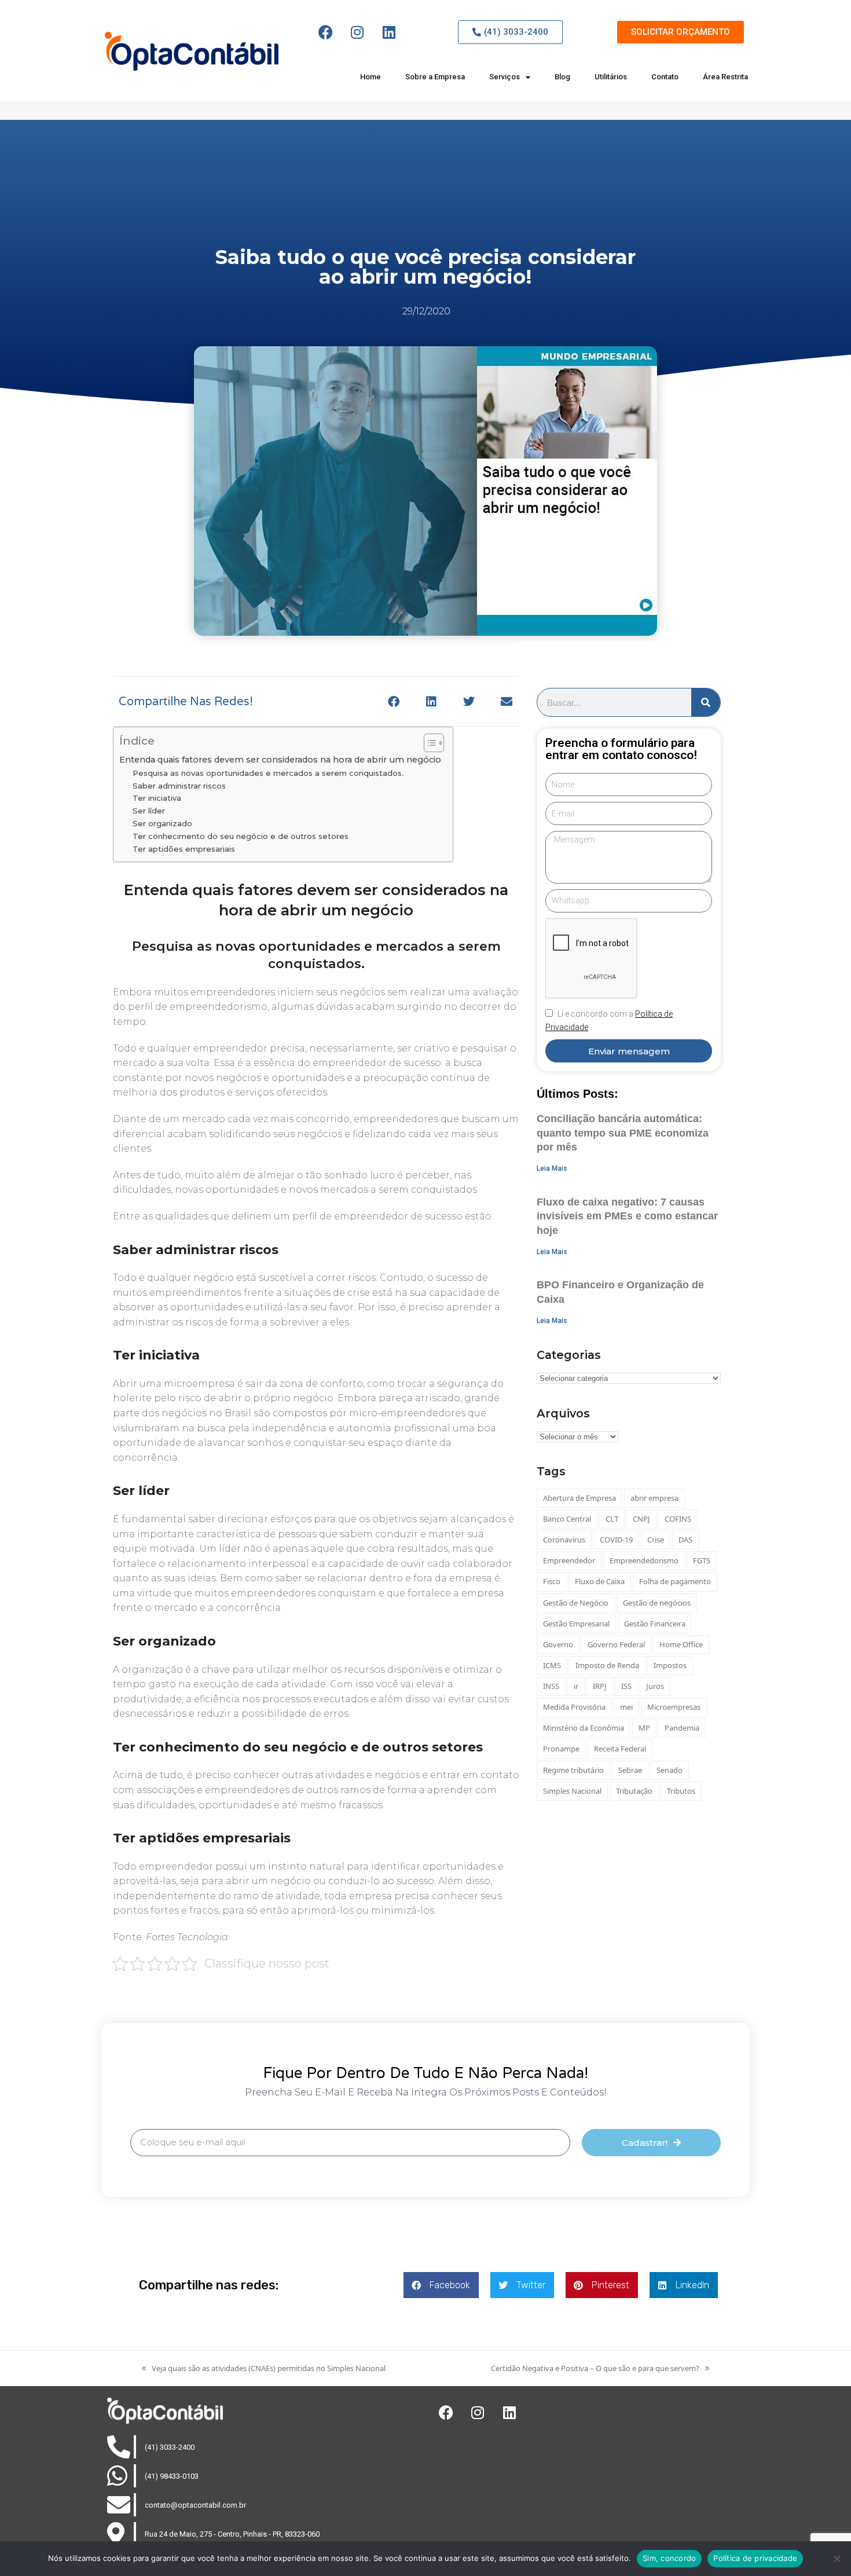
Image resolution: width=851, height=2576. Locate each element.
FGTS (702, 1560)
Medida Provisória (574, 1707)
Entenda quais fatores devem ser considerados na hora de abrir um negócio (280, 760)
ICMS (552, 1665)
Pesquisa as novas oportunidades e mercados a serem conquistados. (268, 773)
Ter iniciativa (157, 798)
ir (576, 1686)
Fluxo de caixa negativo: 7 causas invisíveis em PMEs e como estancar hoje (627, 1216)
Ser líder (149, 811)
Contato (665, 77)
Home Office (681, 1644)
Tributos (681, 1791)
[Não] (837, 2559)
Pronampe (561, 1749)
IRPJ (600, 1686)
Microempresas (674, 1707)
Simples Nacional (572, 1791)
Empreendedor (569, 1560)
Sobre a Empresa (435, 77)
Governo (558, 1644)
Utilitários (611, 77)
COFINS (678, 1519)
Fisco (552, 1581)
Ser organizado (162, 823)
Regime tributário (573, 1770)
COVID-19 (616, 1540)
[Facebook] (325, 32)
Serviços (505, 77)
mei (626, 1707)
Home (371, 77)
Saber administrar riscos (179, 786)
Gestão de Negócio (576, 1603)
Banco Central (567, 1519)
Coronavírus (564, 1540)
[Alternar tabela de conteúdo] (428, 743)
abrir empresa (654, 1498)
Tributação (634, 1791)
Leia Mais (552, 1168)
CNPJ (641, 1519)
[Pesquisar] (706, 702)
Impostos (670, 1665)
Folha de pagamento (675, 1581)
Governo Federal (616, 1644)
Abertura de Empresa (579, 1498)
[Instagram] (357, 32)
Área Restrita (725, 77)
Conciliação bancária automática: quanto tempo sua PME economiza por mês (623, 1133)
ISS (626, 1686)
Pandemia (682, 1728)
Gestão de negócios (657, 1603)
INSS (551, 1686)
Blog (562, 77)
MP (644, 1728)
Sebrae (630, 1770)
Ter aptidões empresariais (184, 849)
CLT (612, 1519)
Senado (670, 1770)
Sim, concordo (669, 2558)
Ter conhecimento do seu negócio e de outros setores (241, 836)
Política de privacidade (755, 2558)
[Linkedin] (389, 32)
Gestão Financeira (655, 1624)
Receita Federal (620, 1749)
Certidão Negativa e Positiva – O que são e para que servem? (595, 2368)
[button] (393, 701)
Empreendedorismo (644, 1560)
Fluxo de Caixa (600, 1581)
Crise (656, 1540)
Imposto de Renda (607, 1665)
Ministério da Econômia (584, 1728)
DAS (685, 1540)
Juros (655, 1686)
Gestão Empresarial (576, 1624)
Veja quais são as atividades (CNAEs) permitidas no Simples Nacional (264, 2368)
